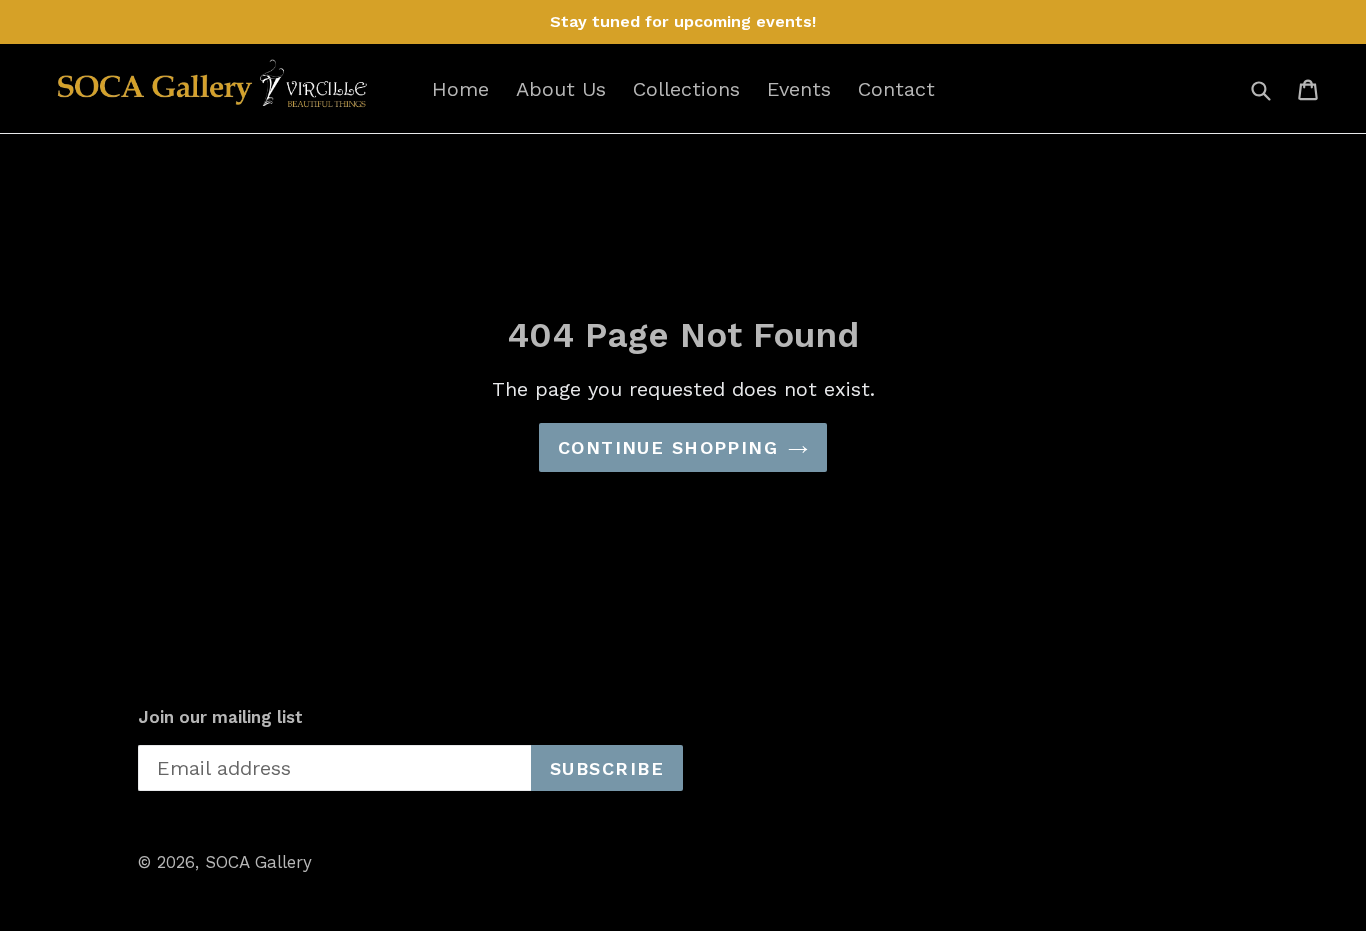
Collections (686, 89)
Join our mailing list (220, 717)
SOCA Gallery (258, 862)
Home (460, 89)
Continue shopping (668, 447)
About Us (561, 89)
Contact (896, 89)
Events (799, 89)
